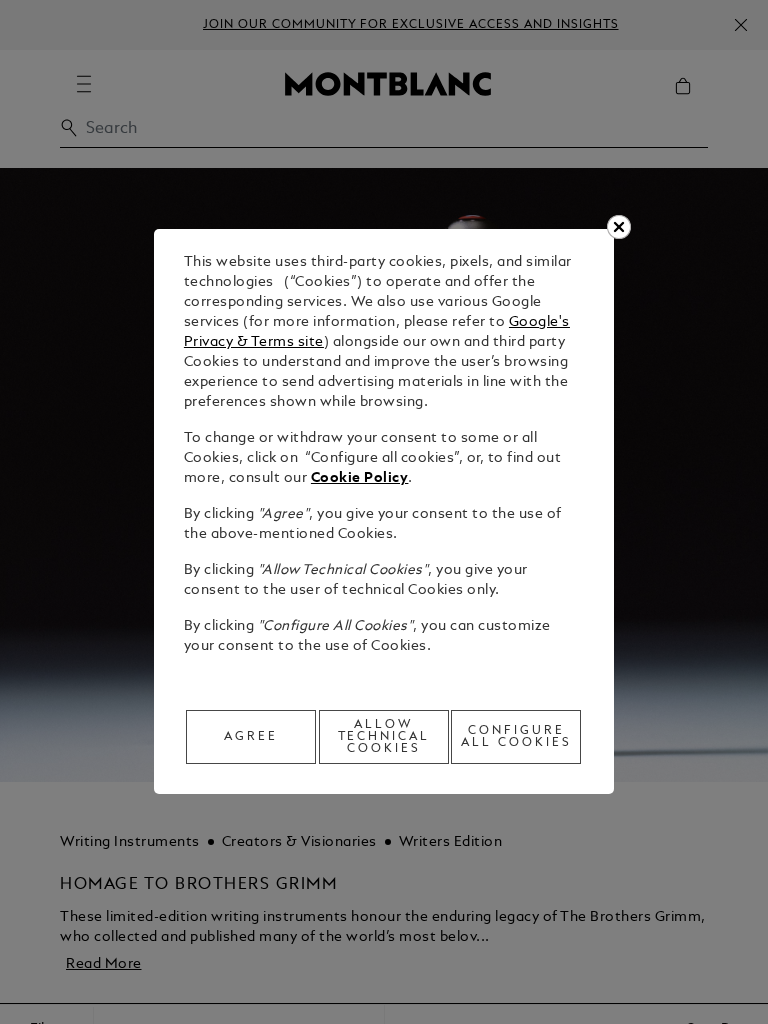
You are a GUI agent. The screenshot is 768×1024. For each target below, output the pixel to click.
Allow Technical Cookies (384, 737)
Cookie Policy (360, 478)
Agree (251, 737)
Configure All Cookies (516, 737)
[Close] (619, 227)
